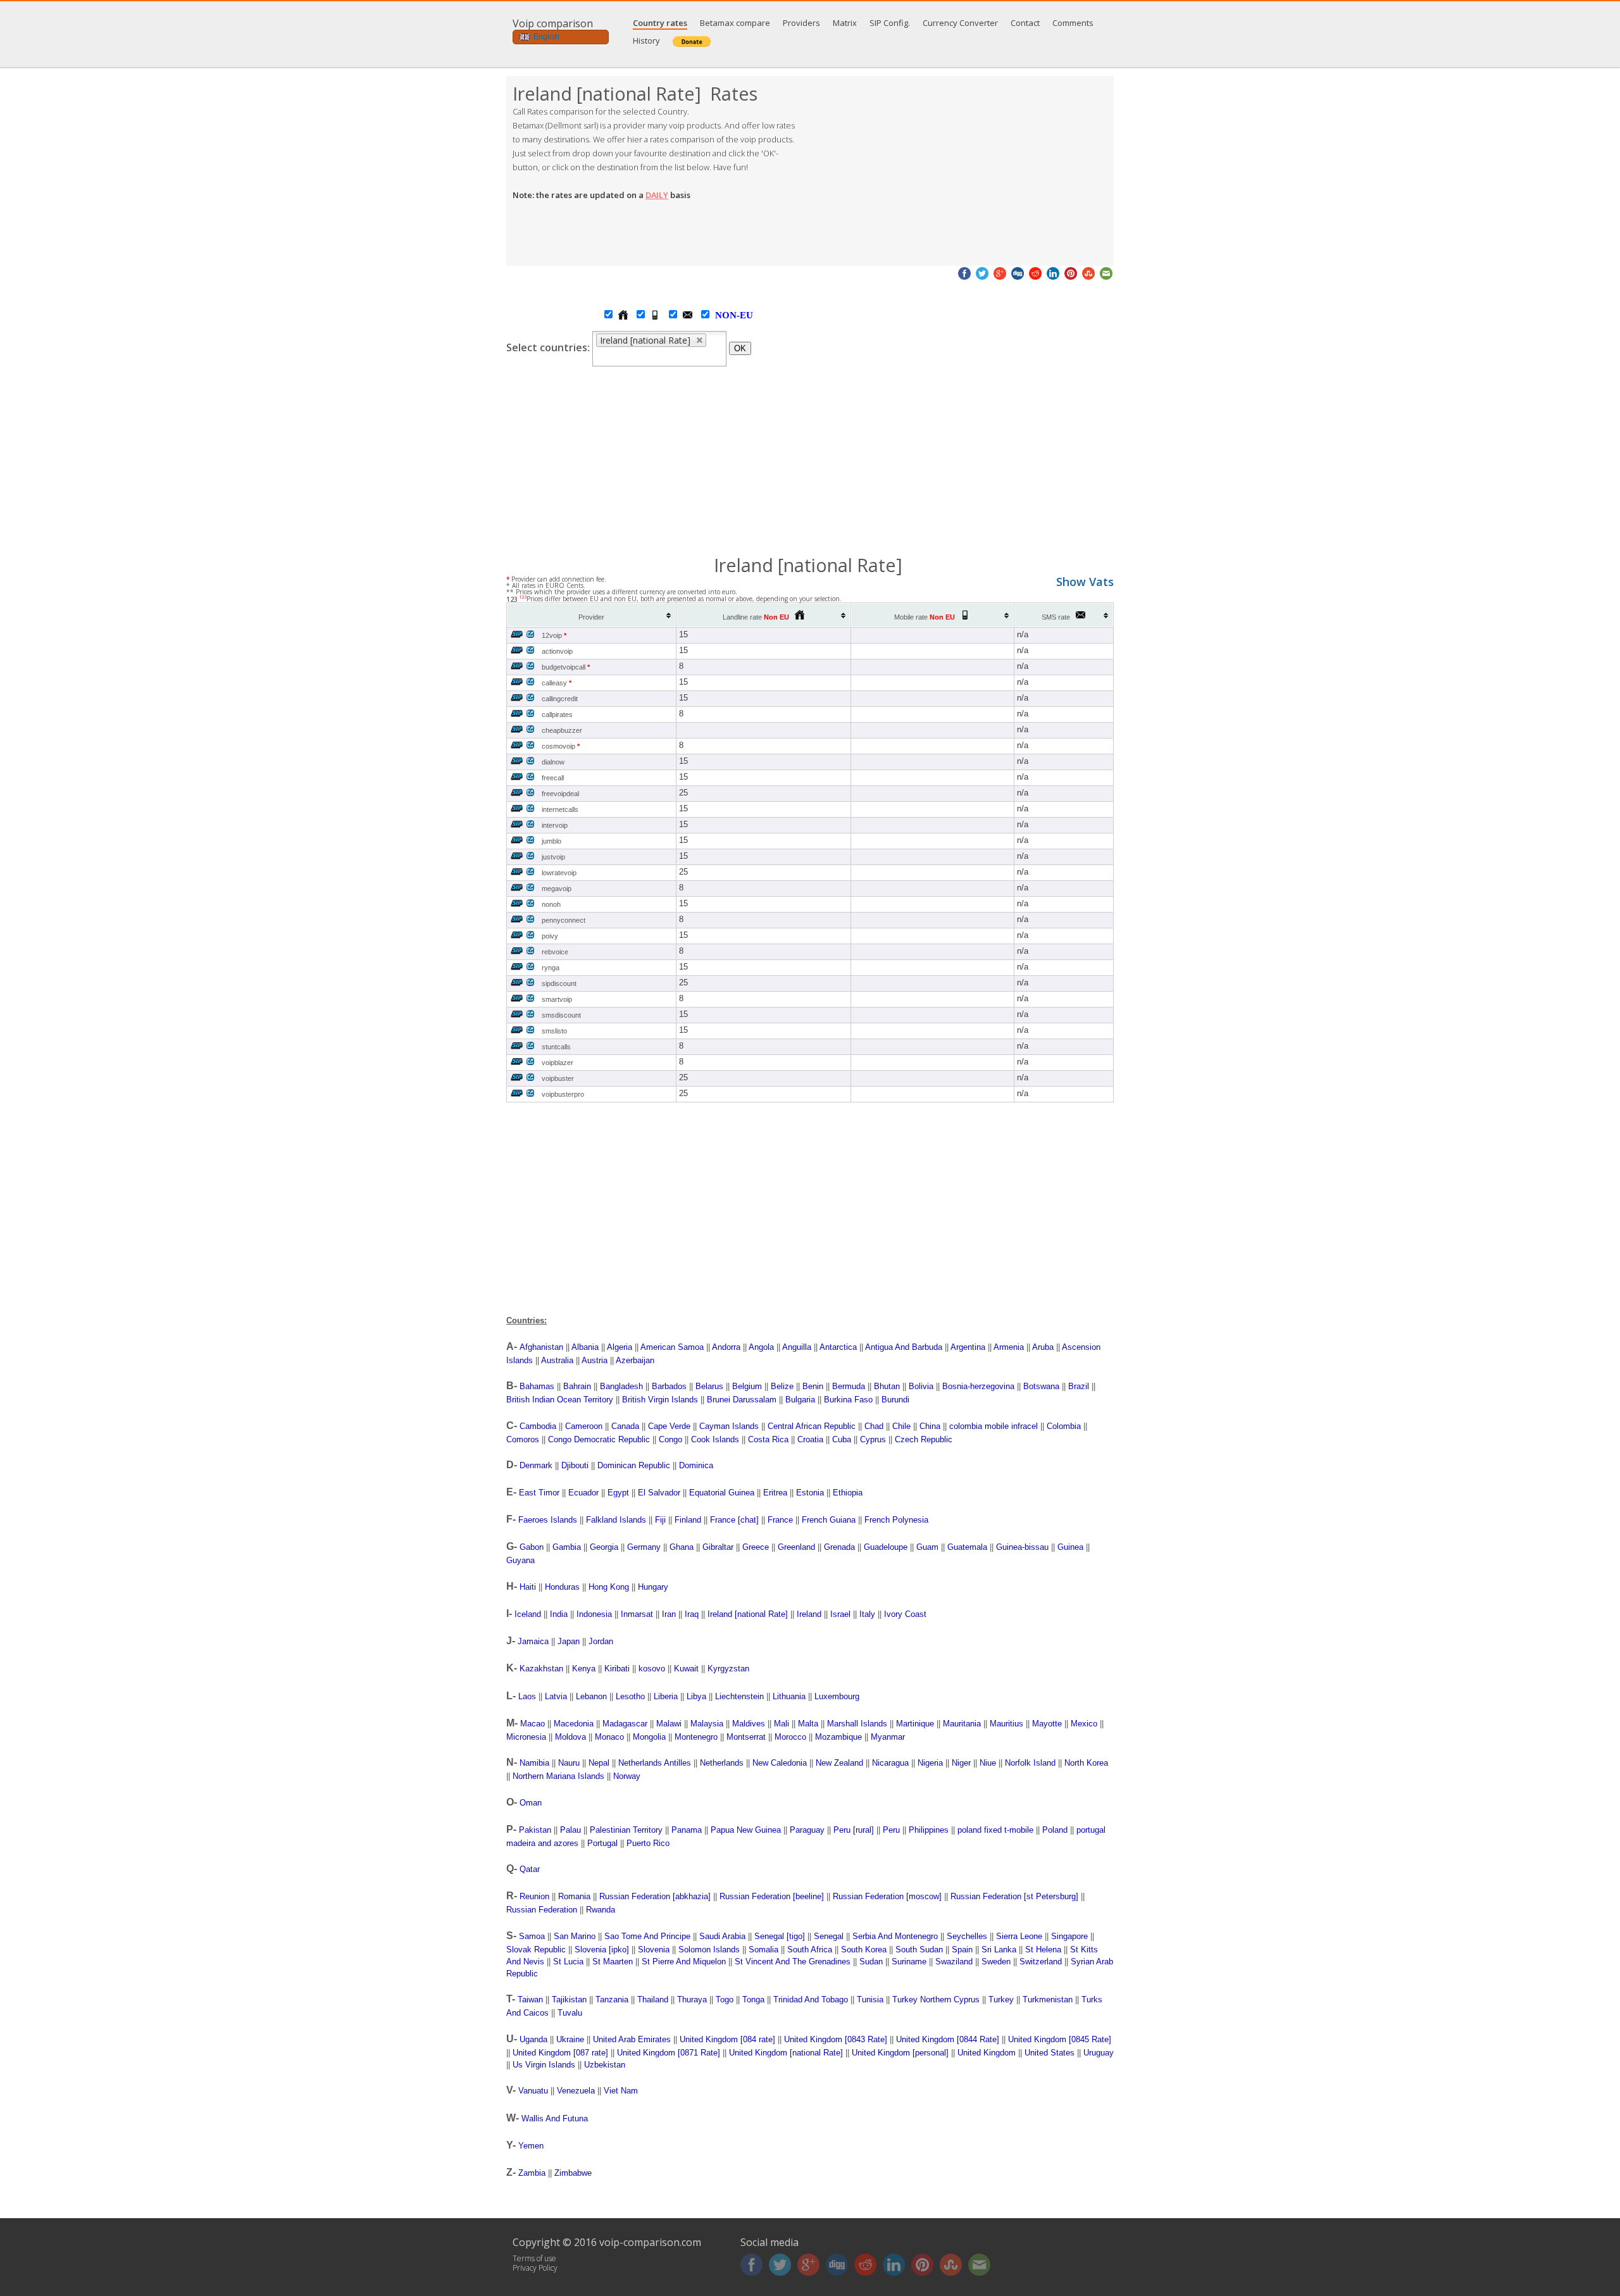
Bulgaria (800, 1400)
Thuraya (692, 2000)
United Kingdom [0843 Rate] (836, 2039)
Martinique (915, 1724)
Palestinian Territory (626, 1830)
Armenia (1009, 1347)
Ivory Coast (905, 1614)
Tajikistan (569, 2000)
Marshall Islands (857, 1724)
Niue (988, 1763)
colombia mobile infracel (994, 1426)
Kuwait (686, 1669)
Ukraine (570, 2039)
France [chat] (734, 1520)
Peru (891, 1830)
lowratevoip (559, 873)
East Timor (539, 1493)
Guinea (1070, 1547)
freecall (553, 778)
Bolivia (921, 1386)
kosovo (652, 1669)
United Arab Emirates (632, 2039)
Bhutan (887, 1386)
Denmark (536, 1465)
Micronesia (526, 1737)
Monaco (609, 1737)
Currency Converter (960, 23)
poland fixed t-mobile (995, 1830)
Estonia (810, 1493)
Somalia (763, 1950)
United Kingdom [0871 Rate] (669, 2053)
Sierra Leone (1019, 1936)
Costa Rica (768, 1439)
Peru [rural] (854, 1830)
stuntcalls (556, 1047)
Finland (688, 1520)
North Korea (1086, 1763)
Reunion (534, 1896)
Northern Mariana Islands (558, 1776)
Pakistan (535, 1830)
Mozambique (838, 1737)
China (930, 1426)
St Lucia (568, 1962)
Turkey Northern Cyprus (936, 2000)
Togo (725, 2000)
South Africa (810, 1950)
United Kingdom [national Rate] (786, 2053)
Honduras (562, 1587)
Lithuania (789, 1696)
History (646, 41)
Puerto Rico (648, 1843)
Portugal (602, 1843)
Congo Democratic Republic (599, 1439)
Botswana (1041, 1386)
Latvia (556, 1696)
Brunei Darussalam (742, 1400)
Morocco (790, 1737)
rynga (551, 968)
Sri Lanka (999, 1950)
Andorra (726, 1347)
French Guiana (829, 1520)
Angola (761, 1347)
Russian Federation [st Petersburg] (1014, 1896)
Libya (696, 1696)
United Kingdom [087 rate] (560, 2053)
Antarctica (838, 1347)
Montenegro (696, 1737)
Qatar (530, 1869)
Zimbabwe (573, 2173)
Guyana (520, 1560)
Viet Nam (621, 2091)
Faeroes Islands (548, 1520)
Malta (808, 1724)
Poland (1055, 1830)
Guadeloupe (886, 1547)
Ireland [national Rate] (748, 1614)
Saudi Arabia (722, 1936)
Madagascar (625, 1724)
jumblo (551, 841)
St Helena (1043, 1950)
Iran (669, 1614)
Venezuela (576, 2091)
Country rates (660, 23)
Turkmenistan (1048, 2000)
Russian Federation (542, 1910)
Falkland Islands (616, 1520)
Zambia (532, 2173)
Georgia (604, 1547)
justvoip (553, 857)
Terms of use (534, 2258)
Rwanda (601, 1910)
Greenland (796, 1547)
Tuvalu (570, 2013)
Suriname (909, 1962)
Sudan (871, 1962)
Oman (531, 1803)
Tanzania (612, 2000)
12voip (554, 635)
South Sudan (919, 1950)
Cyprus (873, 1439)
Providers (801, 23)
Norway (627, 1776)
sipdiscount (559, 983)
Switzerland (1041, 1962)
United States (1050, 2053)
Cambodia (538, 1426)
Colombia (1064, 1426)
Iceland (528, 1614)
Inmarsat (637, 1614)
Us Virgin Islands (544, 2065)
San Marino (575, 1936)
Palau (570, 1830)
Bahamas (537, 1386)
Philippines (929, 1830)
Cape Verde (669, 1426)
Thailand (653, 2000)
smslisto (554, 1031)
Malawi (669, 1724)
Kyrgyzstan (728, 1669)
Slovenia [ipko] (602, 1950)
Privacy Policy (535, 2268)
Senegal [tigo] (780, 1936)
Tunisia (870, 2000)
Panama (687, 1830)
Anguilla (797, 1347)
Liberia (666, 1696)
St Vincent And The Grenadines (793, 1962)
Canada (625, 1426)
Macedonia (574, 1724)
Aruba (1043, 1347)
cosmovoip (561, 746)
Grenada (839, 1547)
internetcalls (560, 809)
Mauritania (962, 1724)
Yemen (531, 2146)
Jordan (601, 1641)
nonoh (551, 904)
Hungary (653, 1587)
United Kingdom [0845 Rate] (1060, 2039)
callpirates (557, 714)
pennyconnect (564, 920)
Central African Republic (812, 1426)
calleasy (557, 683)
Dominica (696, 1465)
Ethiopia (848, 1493)
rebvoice (555, 952)
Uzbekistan (605, 2065)
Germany (644, 1547)
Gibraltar (718, 1547)
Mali (782, 1724)
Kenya (584, 1669)
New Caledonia (780, 1763)
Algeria (620, 1347)
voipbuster (558, 1078)
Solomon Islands (709, 1950)
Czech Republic (924, 1439)
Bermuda (849, 1386)
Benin (813, 1386)
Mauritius (1006, 1724)
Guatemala (967, 1547)
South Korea (864, 1950)
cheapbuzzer (562, 730)
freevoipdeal (560, 794)
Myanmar (888, 1737)
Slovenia (654, 1950)
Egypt (618, 1493)
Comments (1073, 23)
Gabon (532, 1547)
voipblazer (558, 1063)
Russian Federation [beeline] (772, 1896)
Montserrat (746, 1737)
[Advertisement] (962, 171)
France (780, 1520)
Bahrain (577, 1386)
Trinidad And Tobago (811, 2000)
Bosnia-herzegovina (978, 1386)
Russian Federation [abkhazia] (655, 1896)
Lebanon (591, 1696)
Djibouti (575, 1465)
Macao (533, 1724)
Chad (874, 1426)
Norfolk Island (1030, 1763)
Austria (595, 1360)
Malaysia (707, 1724)
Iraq (692, 1614)
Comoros (523, 1439)
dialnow (553, 762)
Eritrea (775, 1493)
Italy (867, 1614)
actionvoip (557, 651)
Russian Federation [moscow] (887, 1896)
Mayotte (1047, 1724)
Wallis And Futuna (555, 2118)
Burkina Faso (848, 1400)
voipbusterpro (563, 1094)
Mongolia (649, 1737)
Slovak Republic (536, 1950)
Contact (1025, 23)
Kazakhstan (541, 1669)
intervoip (555, 825)
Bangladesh (621, 1386)
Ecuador (583, 1493)
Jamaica (533, 1641)
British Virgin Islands (660, 1400)
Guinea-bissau (1022, 1547)
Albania (585, 1347)
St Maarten (613, 1962)
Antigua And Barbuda (904, 1347)
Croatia (810, 1439)
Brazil (1079, 1386)
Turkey (1001, 2000)
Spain (962, 1950)
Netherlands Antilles (655, 1763)
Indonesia (594, 1614)
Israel (840, 1614)
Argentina (968, 1347)
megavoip (557, 889)
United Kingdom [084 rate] (727, 2039)
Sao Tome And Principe (647, 1936)
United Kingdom (987, 2053)
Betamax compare (735, 23)
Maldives (749, 1724)
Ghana (682, 1547)
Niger (961, 1763)
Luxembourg (837, 1696)
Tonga (753, 2000)
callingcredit (560, 699)
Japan (569, 1641)
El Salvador (659, 1493)
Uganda (533, 2039)
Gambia (567, 1547)
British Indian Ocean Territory (560, 1400)
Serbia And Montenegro (895, 1936)
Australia (557, 1360)
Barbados (669, 1386)
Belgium (747, 1386)
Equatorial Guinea (722, 1493)
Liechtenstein (739, 1696)
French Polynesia (896, 1520)
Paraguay (807, 1830)
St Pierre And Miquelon (684, 1962)
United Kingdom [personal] (900, 2053)
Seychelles (967, 1936)
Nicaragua (890, 1763)
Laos (527, 1696)
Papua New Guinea (746, 1830)
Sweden (996, 1962)
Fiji (660, 1520)
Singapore (1069, 1936)
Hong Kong (609, 1587)
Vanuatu (533, 2091)
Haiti (528, 1587)
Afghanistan (541, 1347)
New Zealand (839, 1763)
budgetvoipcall (566, 667)
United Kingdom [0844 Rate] (948, 2039)
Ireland (809, 1614)
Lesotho (630, 1696)
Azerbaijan (635, 1360)
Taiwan (530, 2000)
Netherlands (722, 1763)
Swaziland (954, 1962)
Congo (670, 1439)
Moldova (570, 1737)
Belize (782, 1386)
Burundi (895, 1400)
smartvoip (557, 999)
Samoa (532, 1936)
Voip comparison (553, 23)
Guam (927, 1547)
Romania (574, 1896)
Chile (901, 1426)
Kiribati (617, 1669)
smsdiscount (561, 1015)
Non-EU (721, 315)
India (559, 1614)
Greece (756, 1547)
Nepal (599, 1763)
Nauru (569, 1763)
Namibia (534, 1763)
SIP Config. (890, 23)
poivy (550, 936)
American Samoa (672, 1347)
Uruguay (1099, 2053)
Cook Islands (715, 1439)
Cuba (842, 1439)
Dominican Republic (634, 1465)
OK (740, 348)
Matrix (845, 23)
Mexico (1084, 1724)
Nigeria (930, 1763)
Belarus (709, 1386)
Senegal (829, 1936)
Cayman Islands (729, 1426)
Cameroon (584, 1426)
